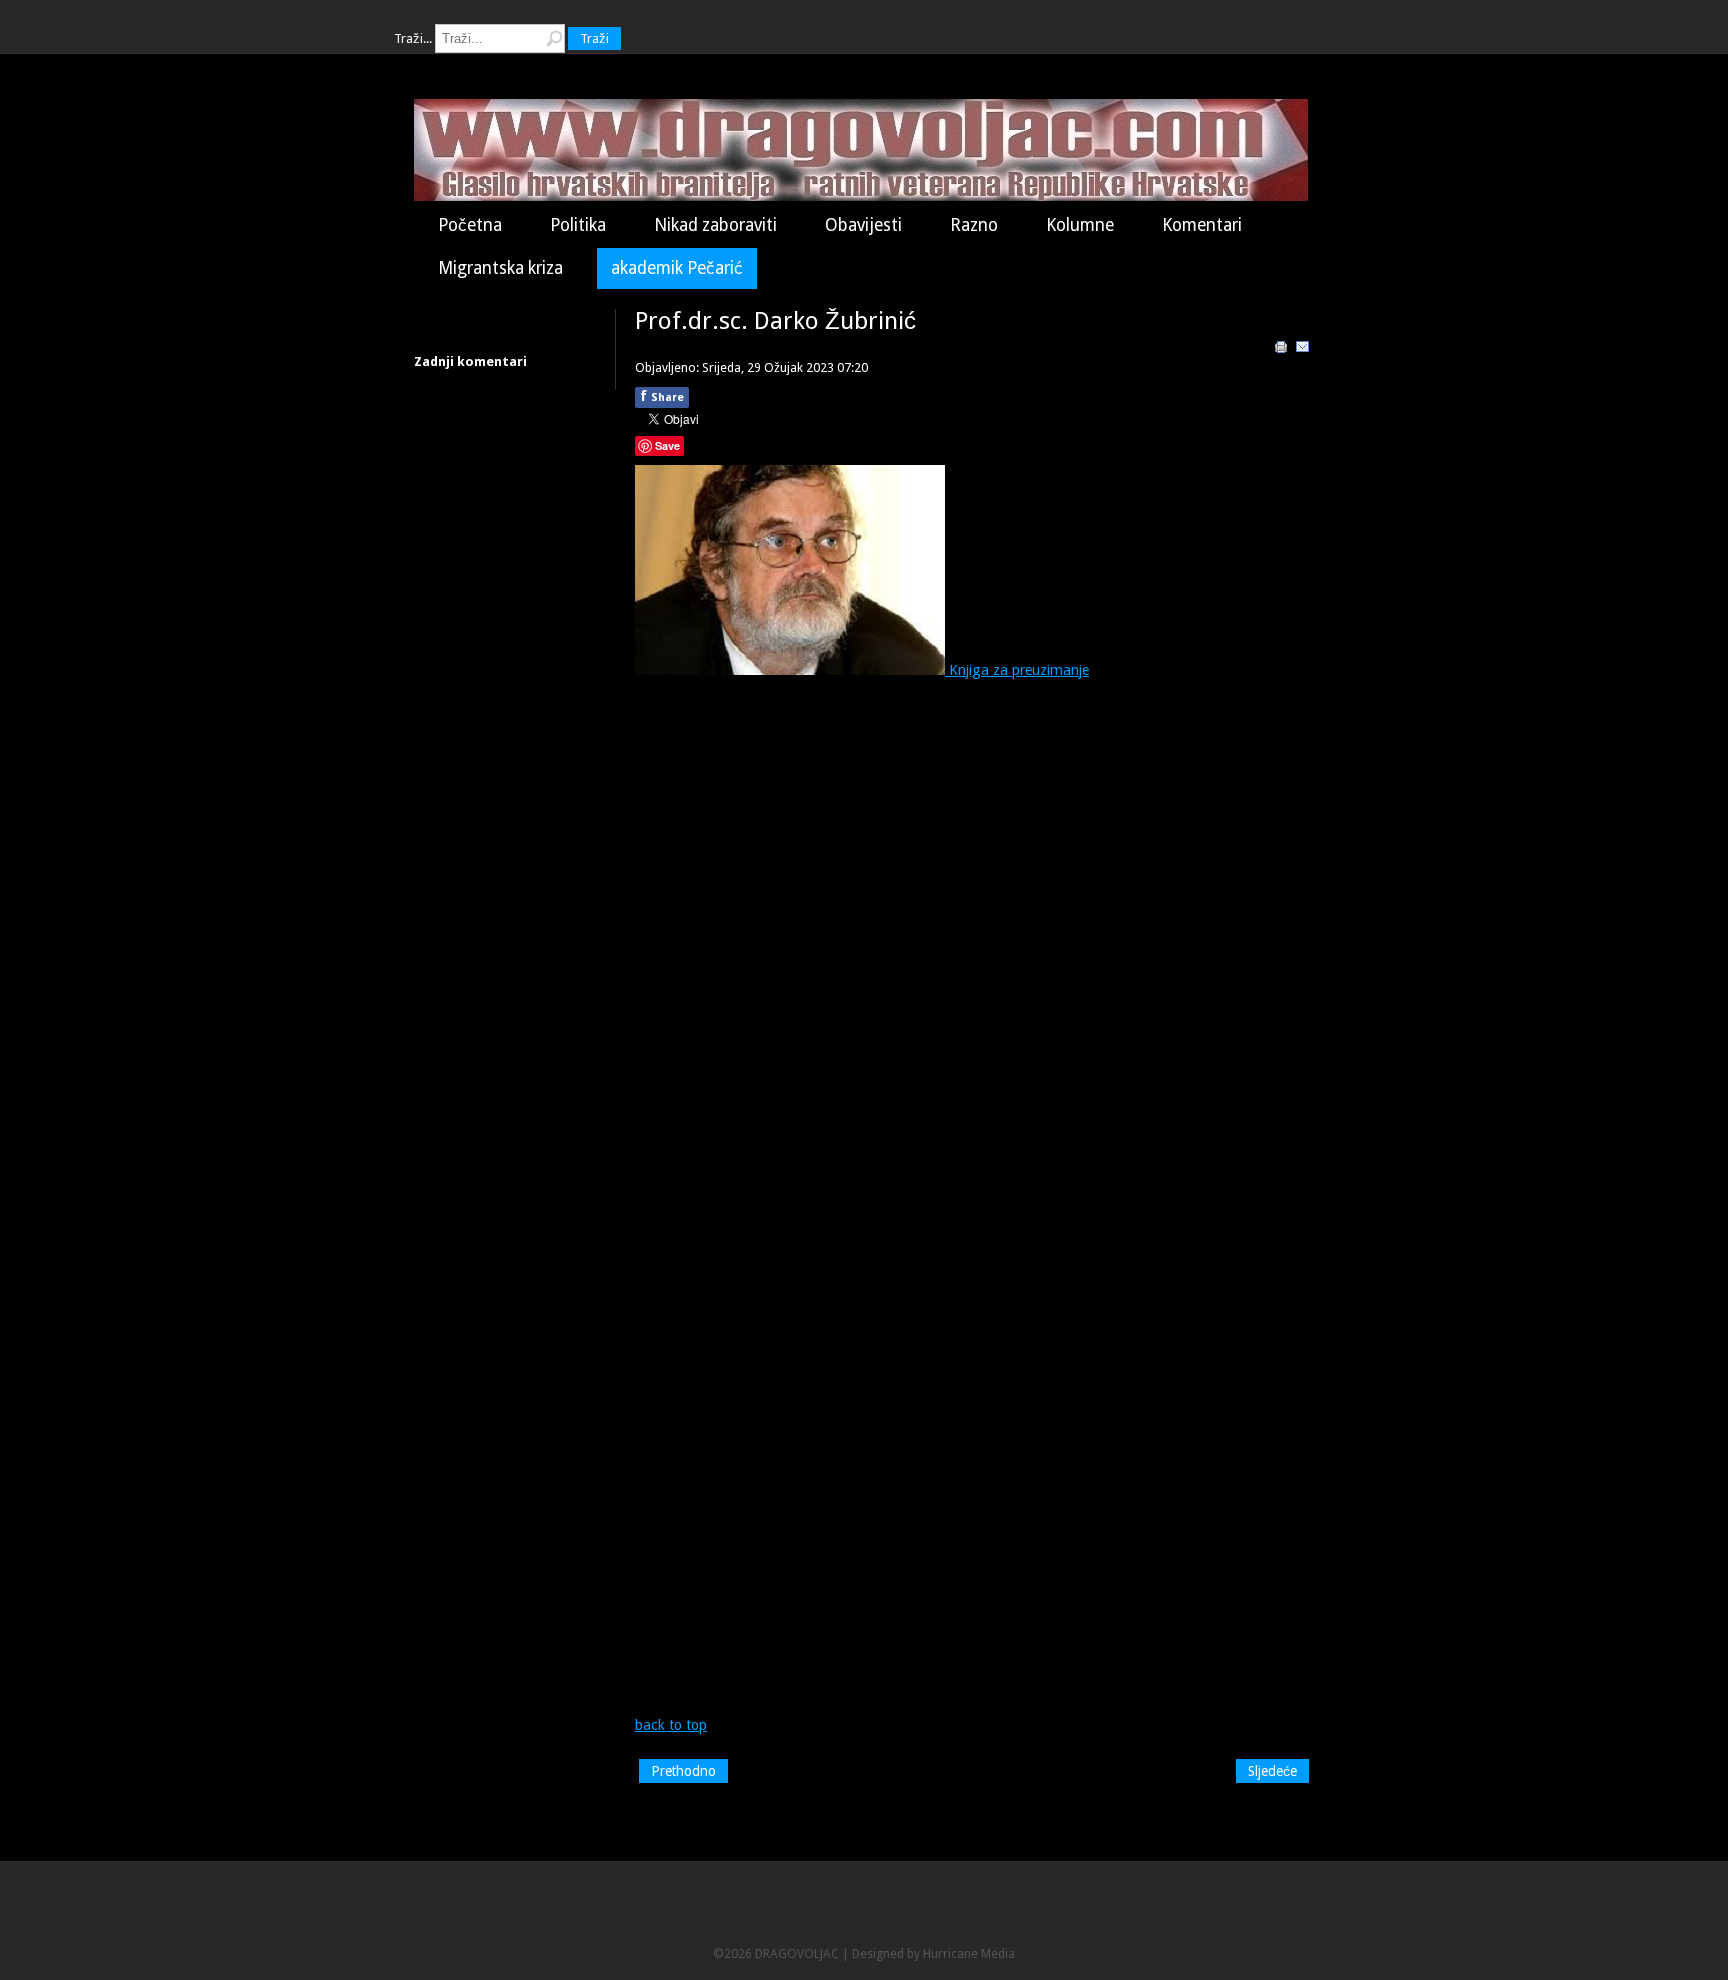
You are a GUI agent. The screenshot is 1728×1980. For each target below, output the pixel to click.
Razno (974, 225)
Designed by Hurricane (916, 1953)
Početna (470, 225)
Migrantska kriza (500, 268)
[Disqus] (974, 940)
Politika (578, 225)
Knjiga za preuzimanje (1017, 670)
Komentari (1202, 225)
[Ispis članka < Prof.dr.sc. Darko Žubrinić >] (1281, 350)
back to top (671, 1725)
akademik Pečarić (677, 268)
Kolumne (1080, 225)
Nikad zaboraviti (715, 225)
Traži (594, 38)
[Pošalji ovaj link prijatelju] (1303, 350)
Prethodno (683, 1771)
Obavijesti (863, 225)
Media (998, 1953)
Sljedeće (1272, 1771)
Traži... (413, 38)
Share (662, 396)
